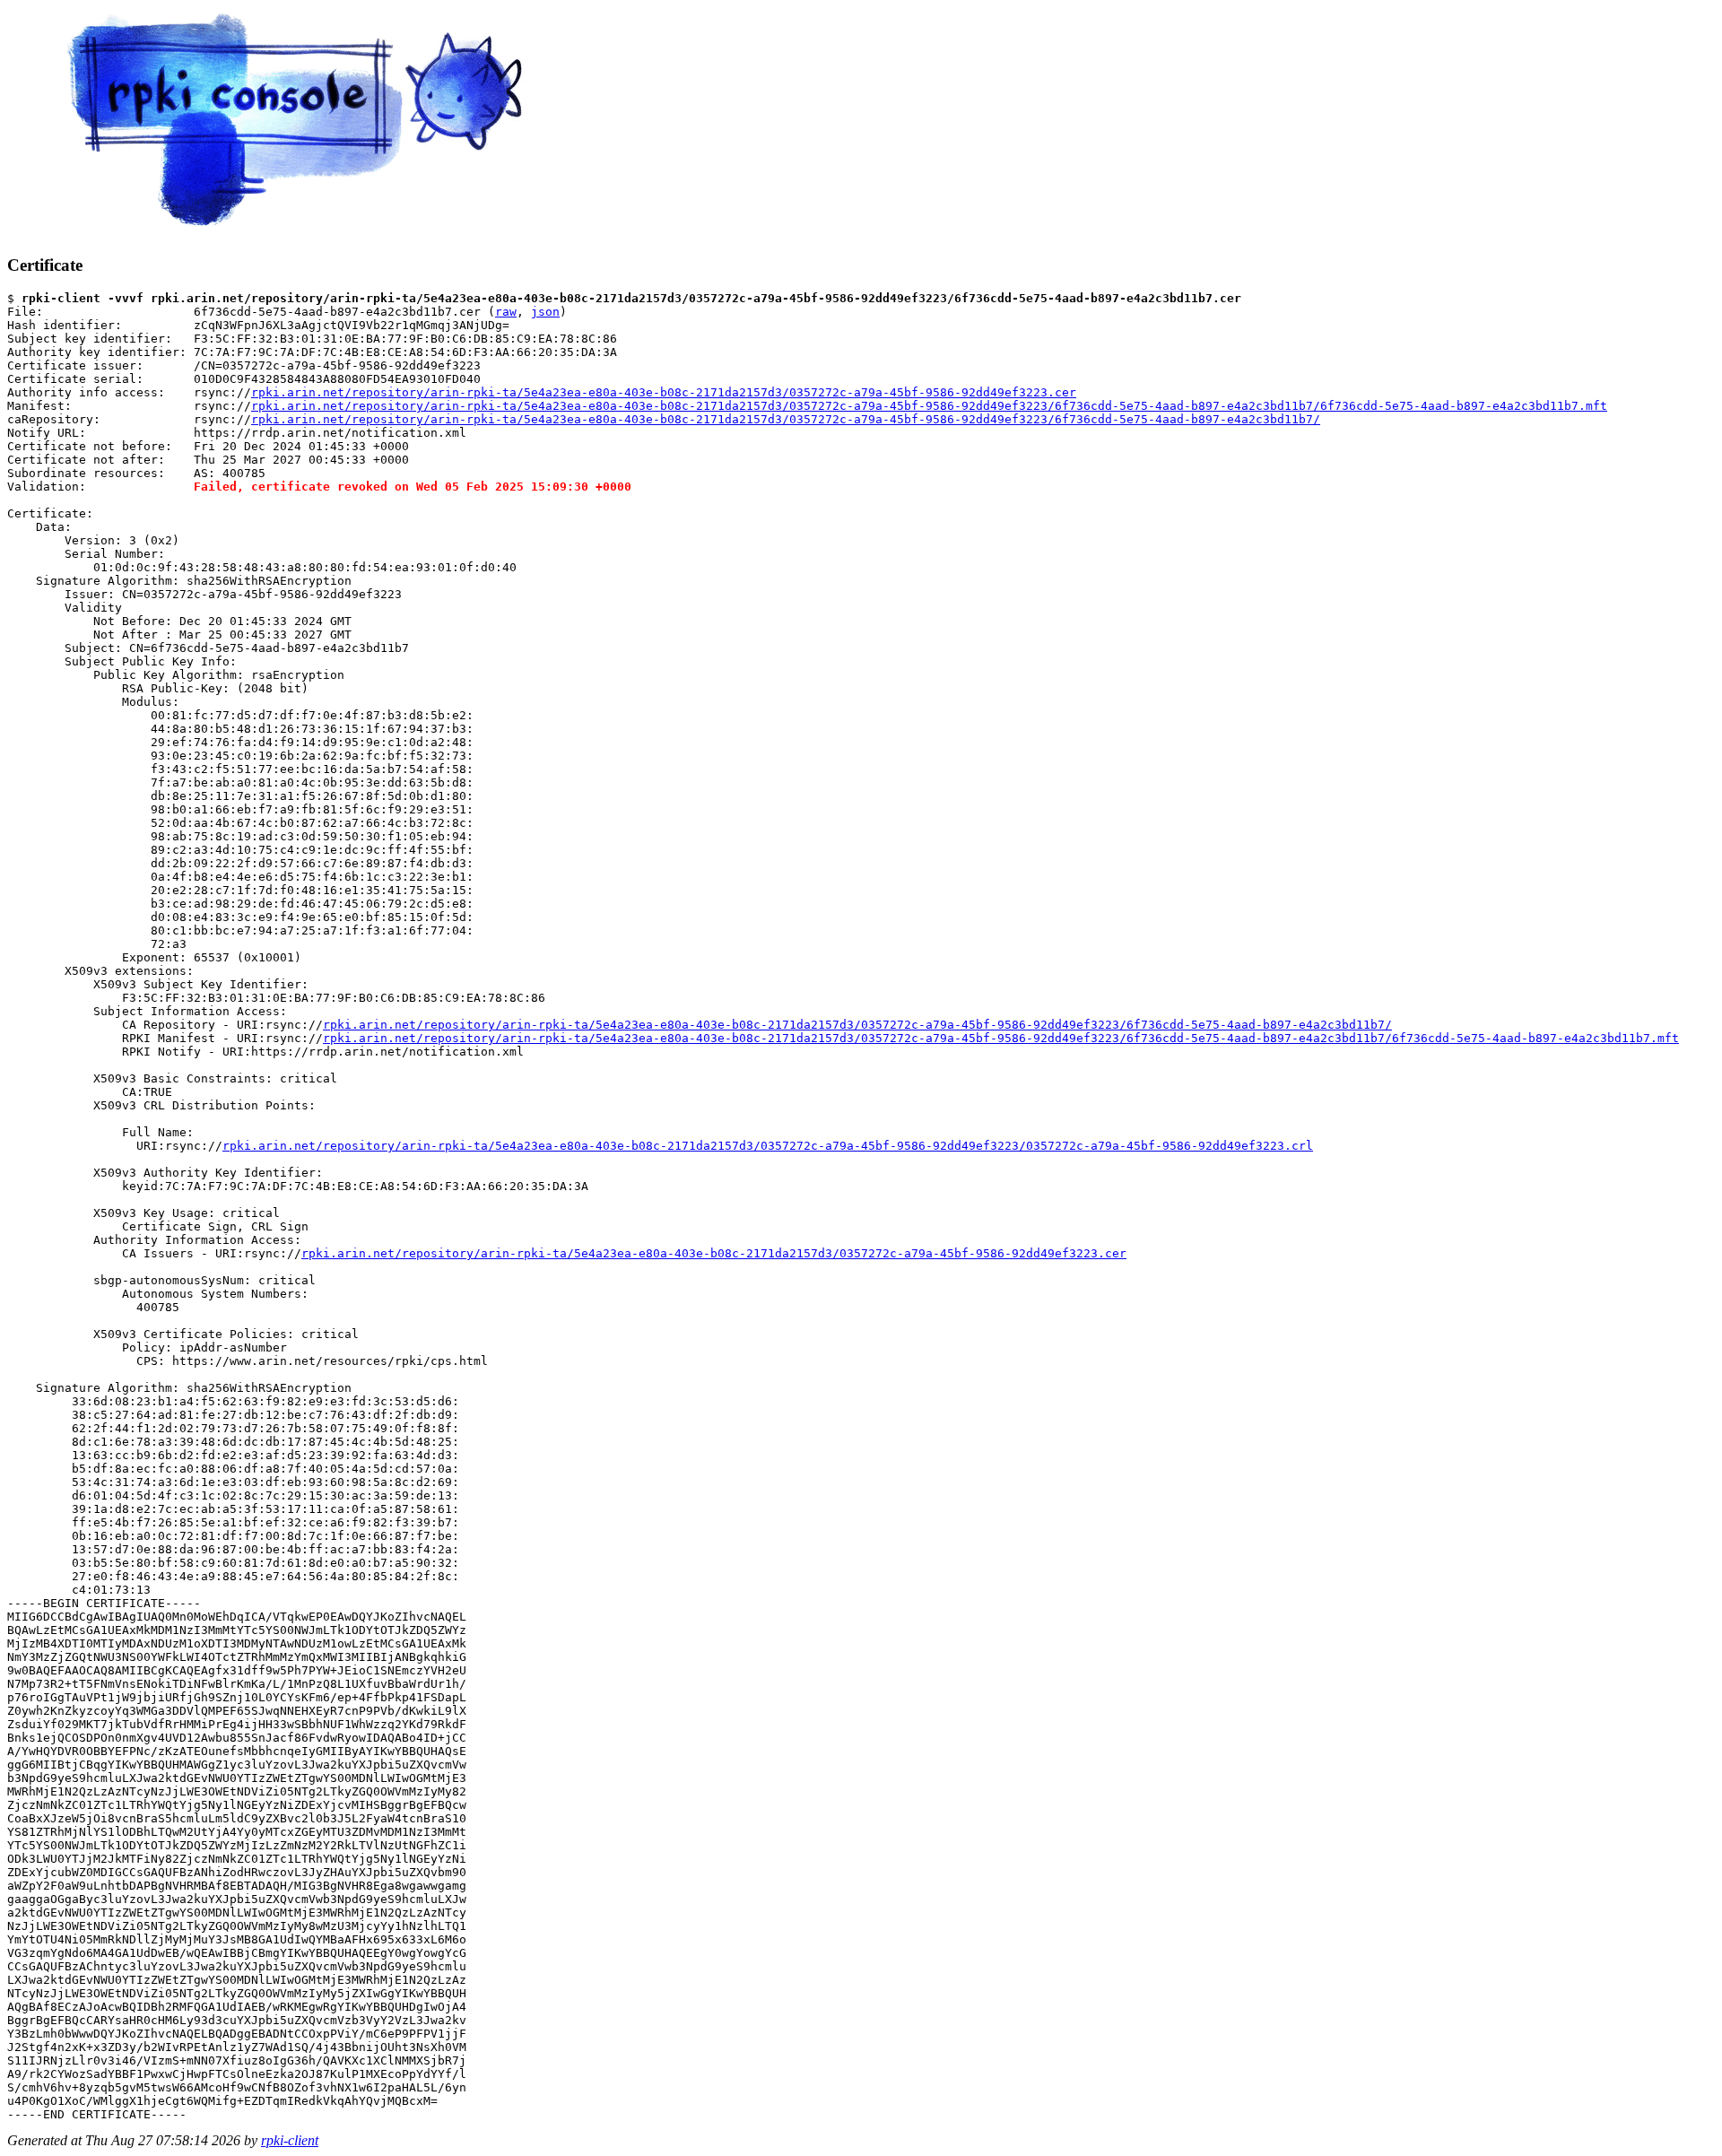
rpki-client (290, 2140)
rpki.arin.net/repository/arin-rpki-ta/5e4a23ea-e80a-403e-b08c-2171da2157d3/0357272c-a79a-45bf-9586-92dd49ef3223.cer (664, 392)
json (545, 312)
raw (506, 312)
